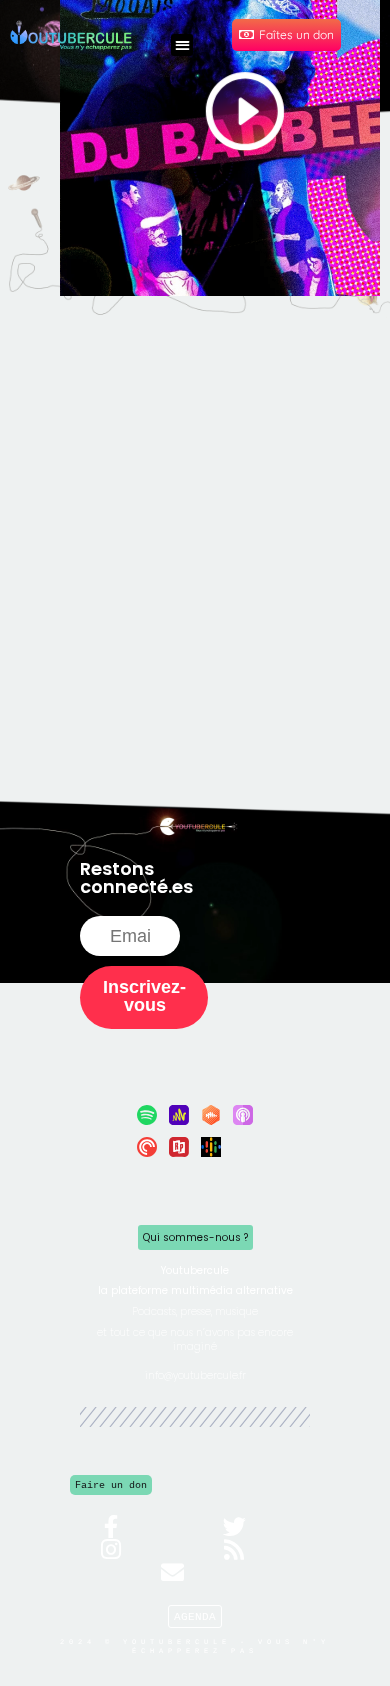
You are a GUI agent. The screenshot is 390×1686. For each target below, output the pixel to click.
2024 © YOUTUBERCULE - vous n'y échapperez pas (195, 1646)
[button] (182, 45)
